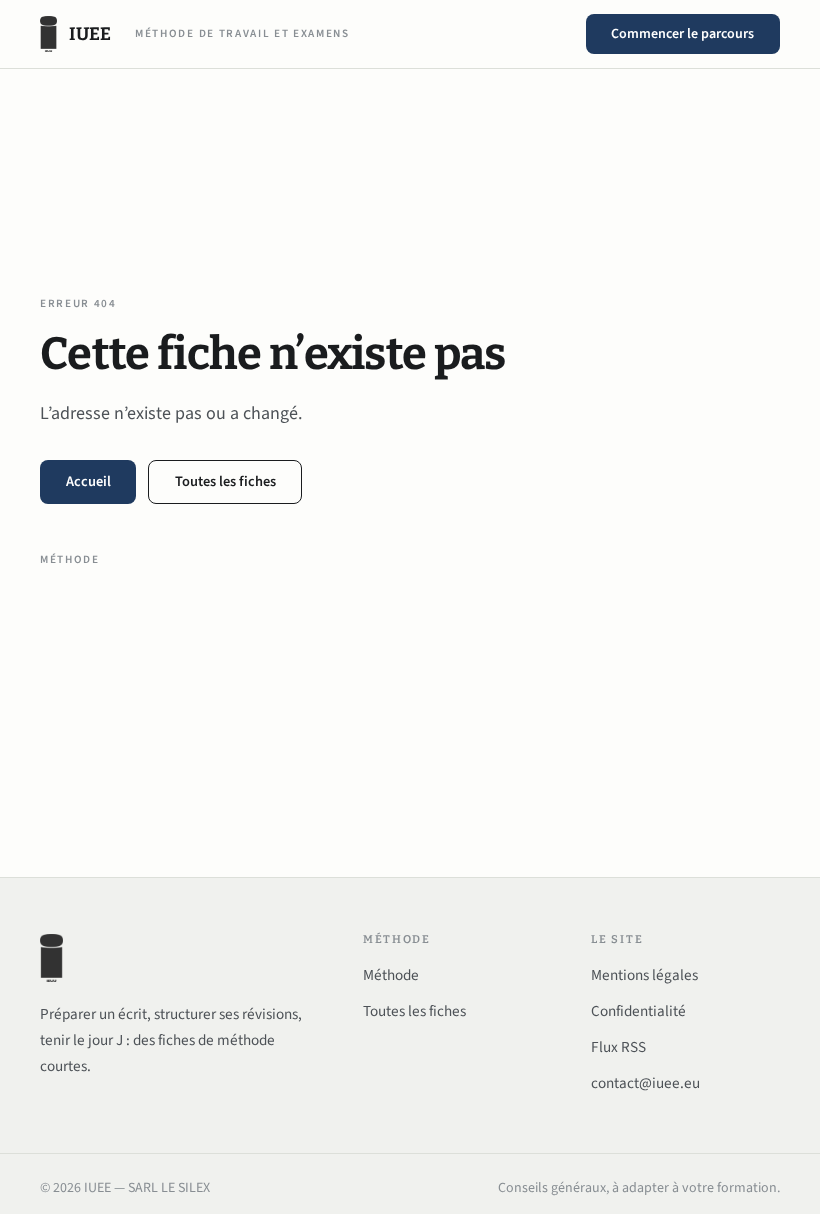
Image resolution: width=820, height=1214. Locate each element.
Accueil (88, 481)
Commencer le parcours (682, 34)
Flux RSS (618, 1047)
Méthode (70, 559)
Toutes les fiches (225, 481)
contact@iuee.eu (645, 1083)
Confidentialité (638, 1011)
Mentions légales (644, 975)
